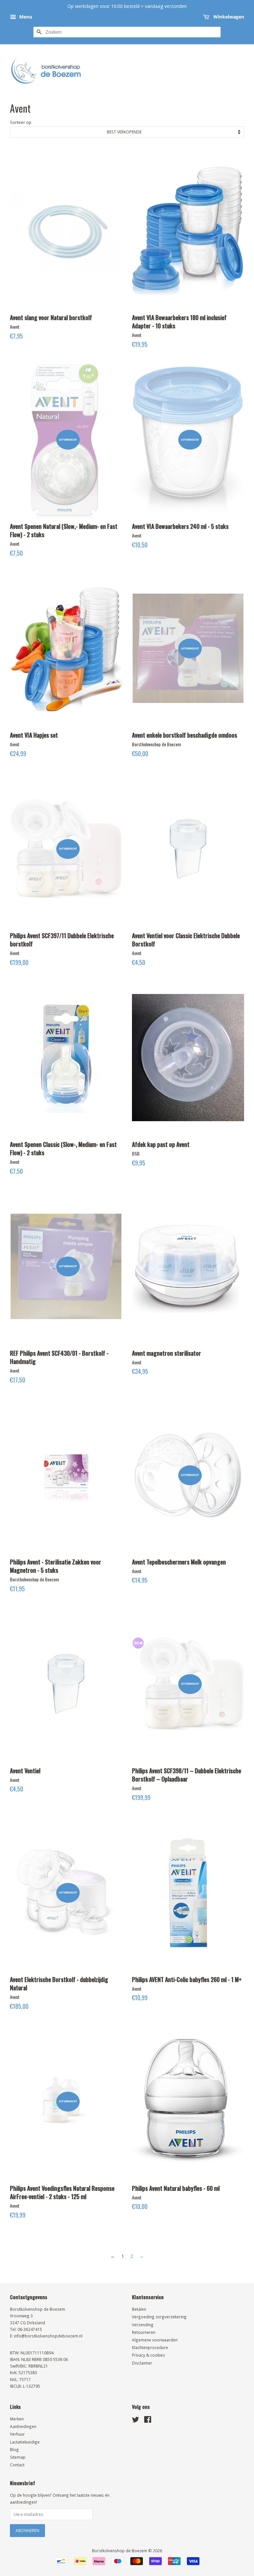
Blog (14, 2449)
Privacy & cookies (148, 2355)
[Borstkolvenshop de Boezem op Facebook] (148, 2421)
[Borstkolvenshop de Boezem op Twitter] (136, 2421)
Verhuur (17, 2434)
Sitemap (18, 2457)
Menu (25, 17)
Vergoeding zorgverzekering (159, 2317)
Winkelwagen (228, 17)
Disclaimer (142, 2363)
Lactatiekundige (25, 2442)
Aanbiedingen (23, 2426)
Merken (17, 2419)
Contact (17, 2465)
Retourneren (144, 2332)
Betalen (139, 2309)
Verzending (143, 2325)
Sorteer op (21, 122)
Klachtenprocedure (150, 2347)
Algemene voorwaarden (155, 2340)
